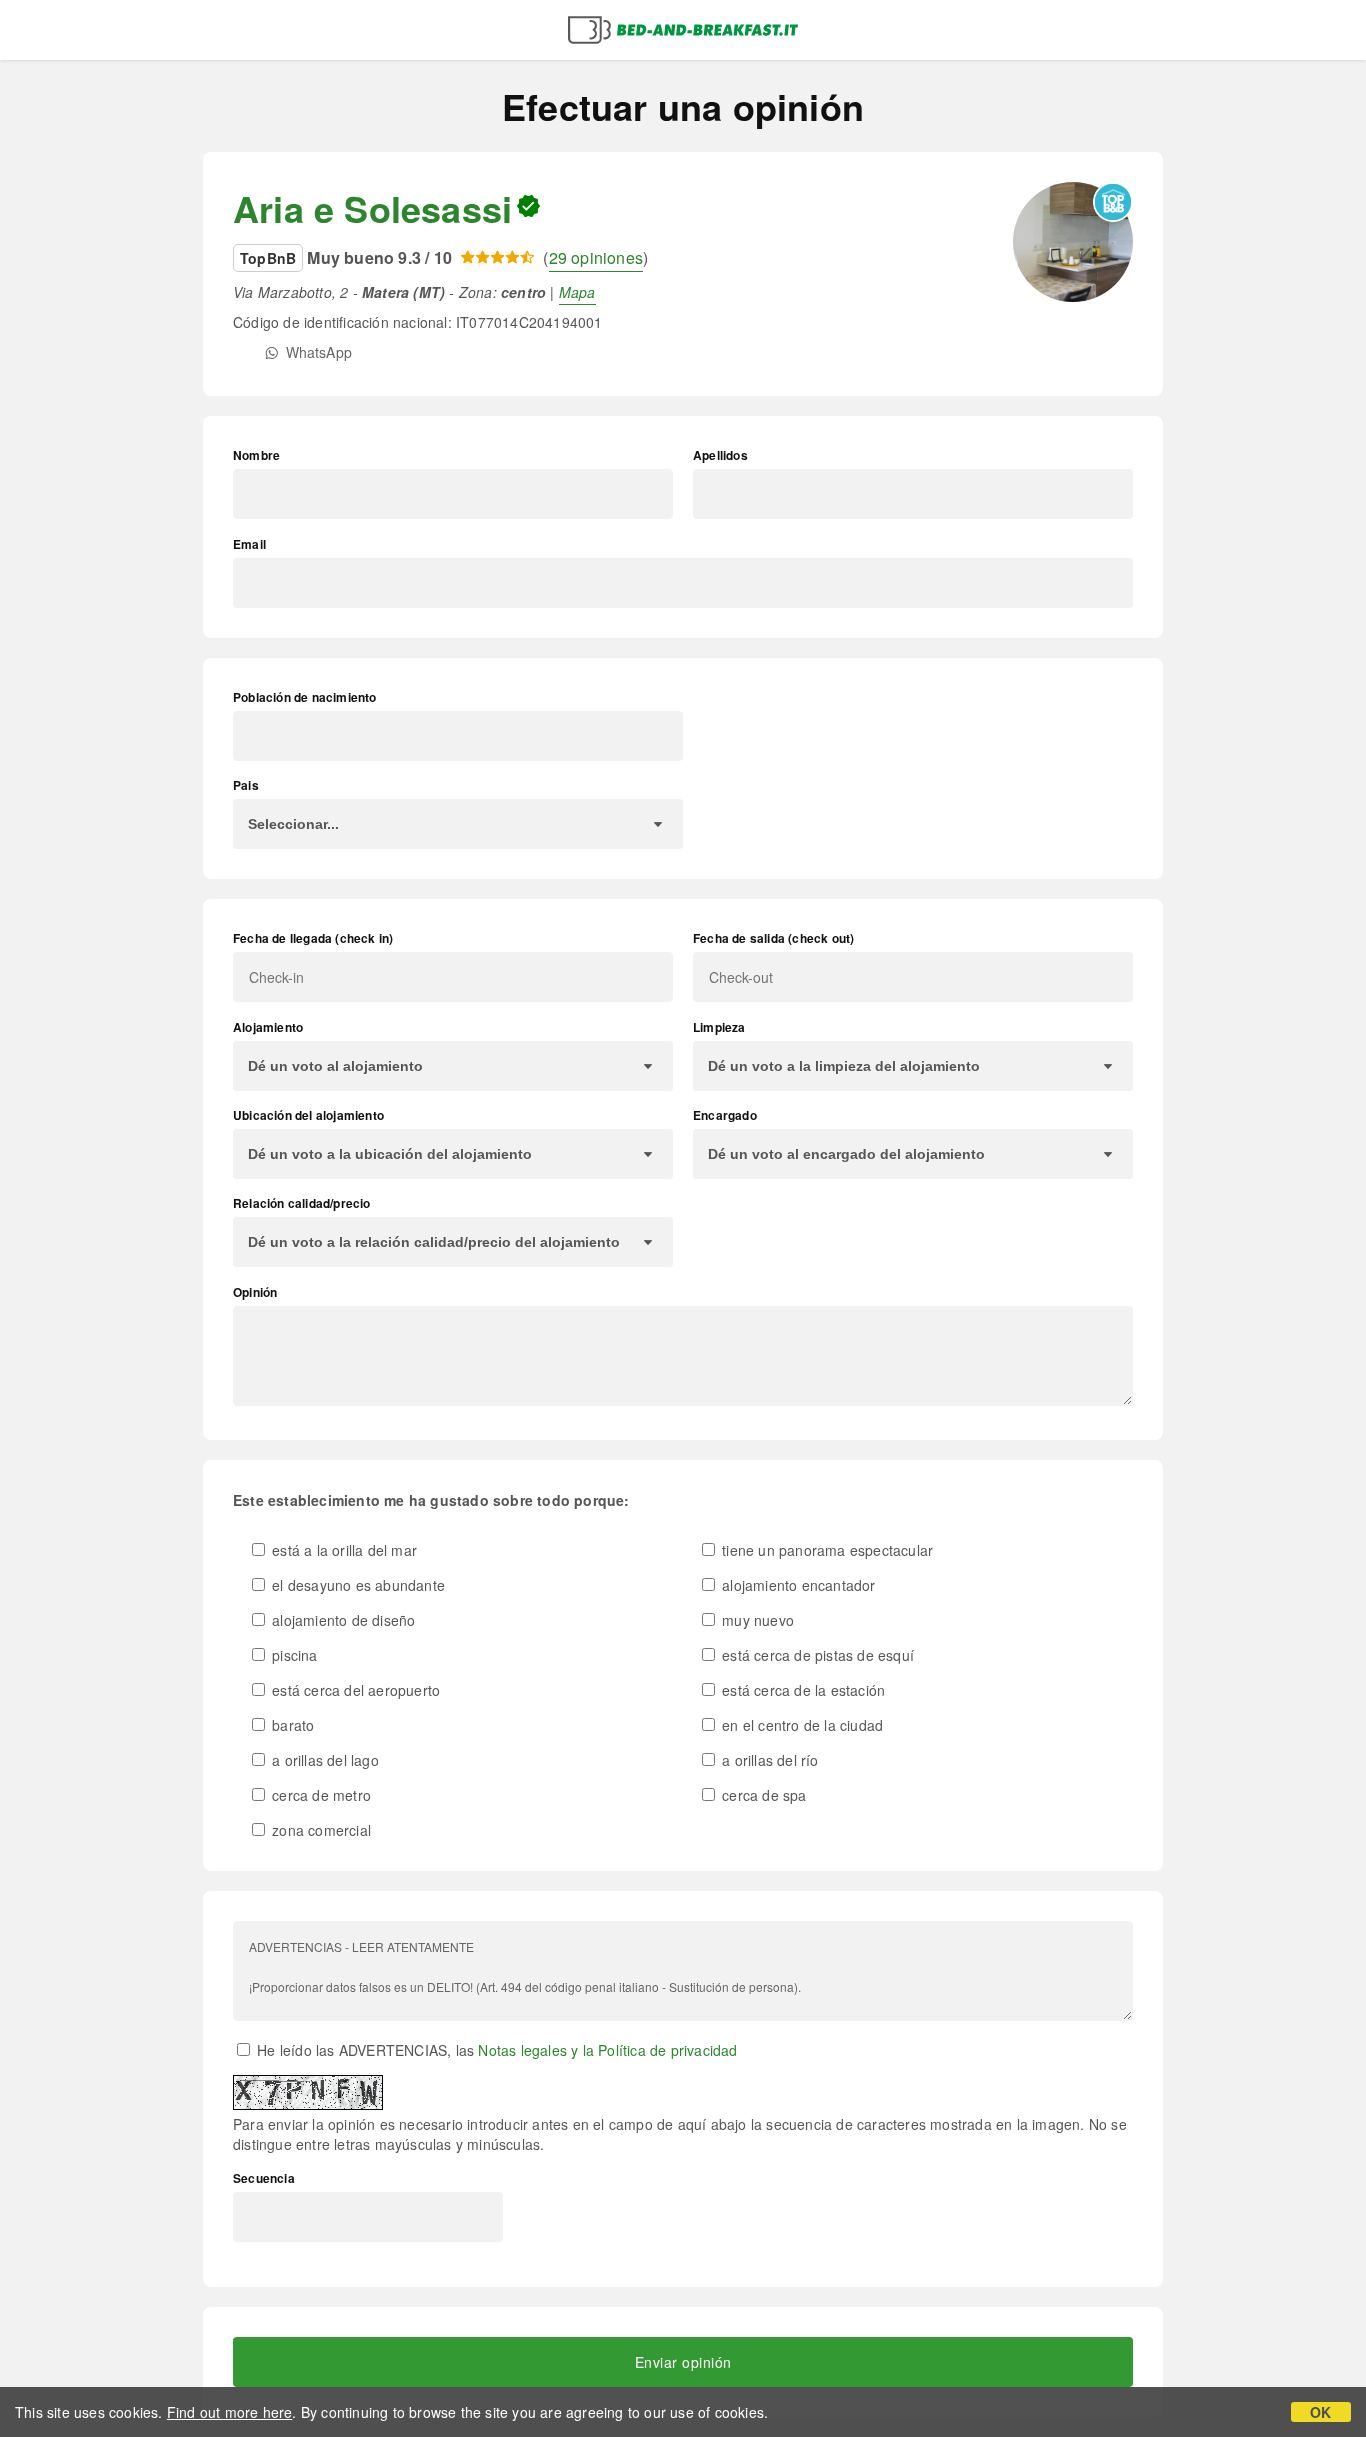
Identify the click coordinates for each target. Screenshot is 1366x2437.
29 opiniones (596, 257)
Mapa (577, 292)
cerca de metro (319, 1795)
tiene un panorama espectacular (825, 1550)
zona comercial (319, 1830)
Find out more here (230, 2412)
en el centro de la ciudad (800, 1725)
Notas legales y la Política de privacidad (607, 2050)
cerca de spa (762, 1795)
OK (1320, 2412)
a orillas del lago (323, 1760)
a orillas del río (768, 1760)
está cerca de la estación (801, 1690)
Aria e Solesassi (372, 208)
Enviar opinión (683, 2362)
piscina (293, 1655)
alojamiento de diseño (341, 1620)
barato (291, 1725)
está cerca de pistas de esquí (816, 1655)
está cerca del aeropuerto (354, 1690)
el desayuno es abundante (356, 1585)
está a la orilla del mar (342, 1550)
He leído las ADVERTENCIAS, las (495, 2050)
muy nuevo (756, 1620)
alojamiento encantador (797, 1585)
